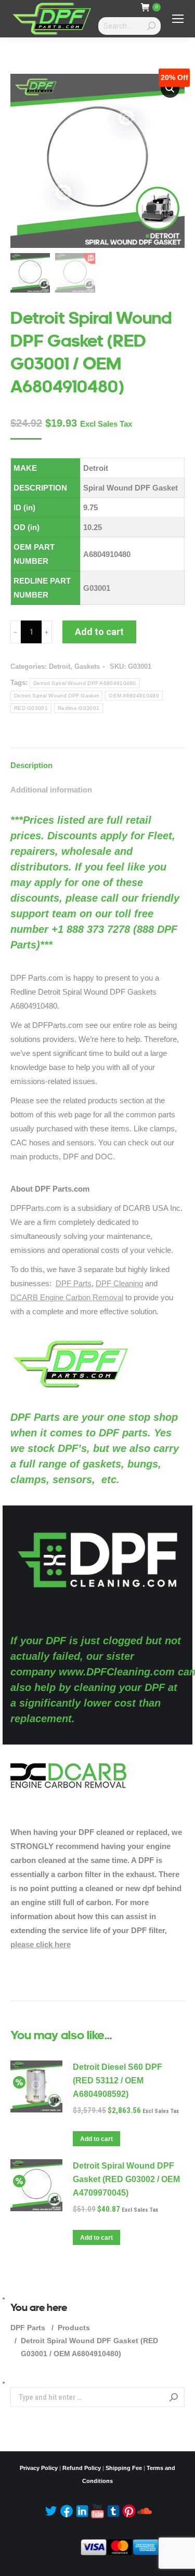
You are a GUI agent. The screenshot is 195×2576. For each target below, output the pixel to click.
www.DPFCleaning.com (117, 1672)
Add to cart (99, 632)
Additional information (51, 790)
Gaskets (87, 666)
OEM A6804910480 (134, 696)
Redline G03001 (79, 708)
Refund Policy (82, 2468)
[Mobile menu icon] (178, 19)
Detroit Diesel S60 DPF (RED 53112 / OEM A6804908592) (118, 2080)
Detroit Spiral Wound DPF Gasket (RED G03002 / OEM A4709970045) (126, 2179)
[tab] (97, 760)
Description (31, 765)
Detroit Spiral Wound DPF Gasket (56, 696)
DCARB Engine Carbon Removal (67, 1297)
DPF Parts (74, 1283)
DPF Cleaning (119, 1283)
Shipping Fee (124, 2468)
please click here (41, 1944)
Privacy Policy (39, 2468)
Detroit (60, 666)
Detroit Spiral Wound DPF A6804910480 (85, 683)
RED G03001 (31, 708)
